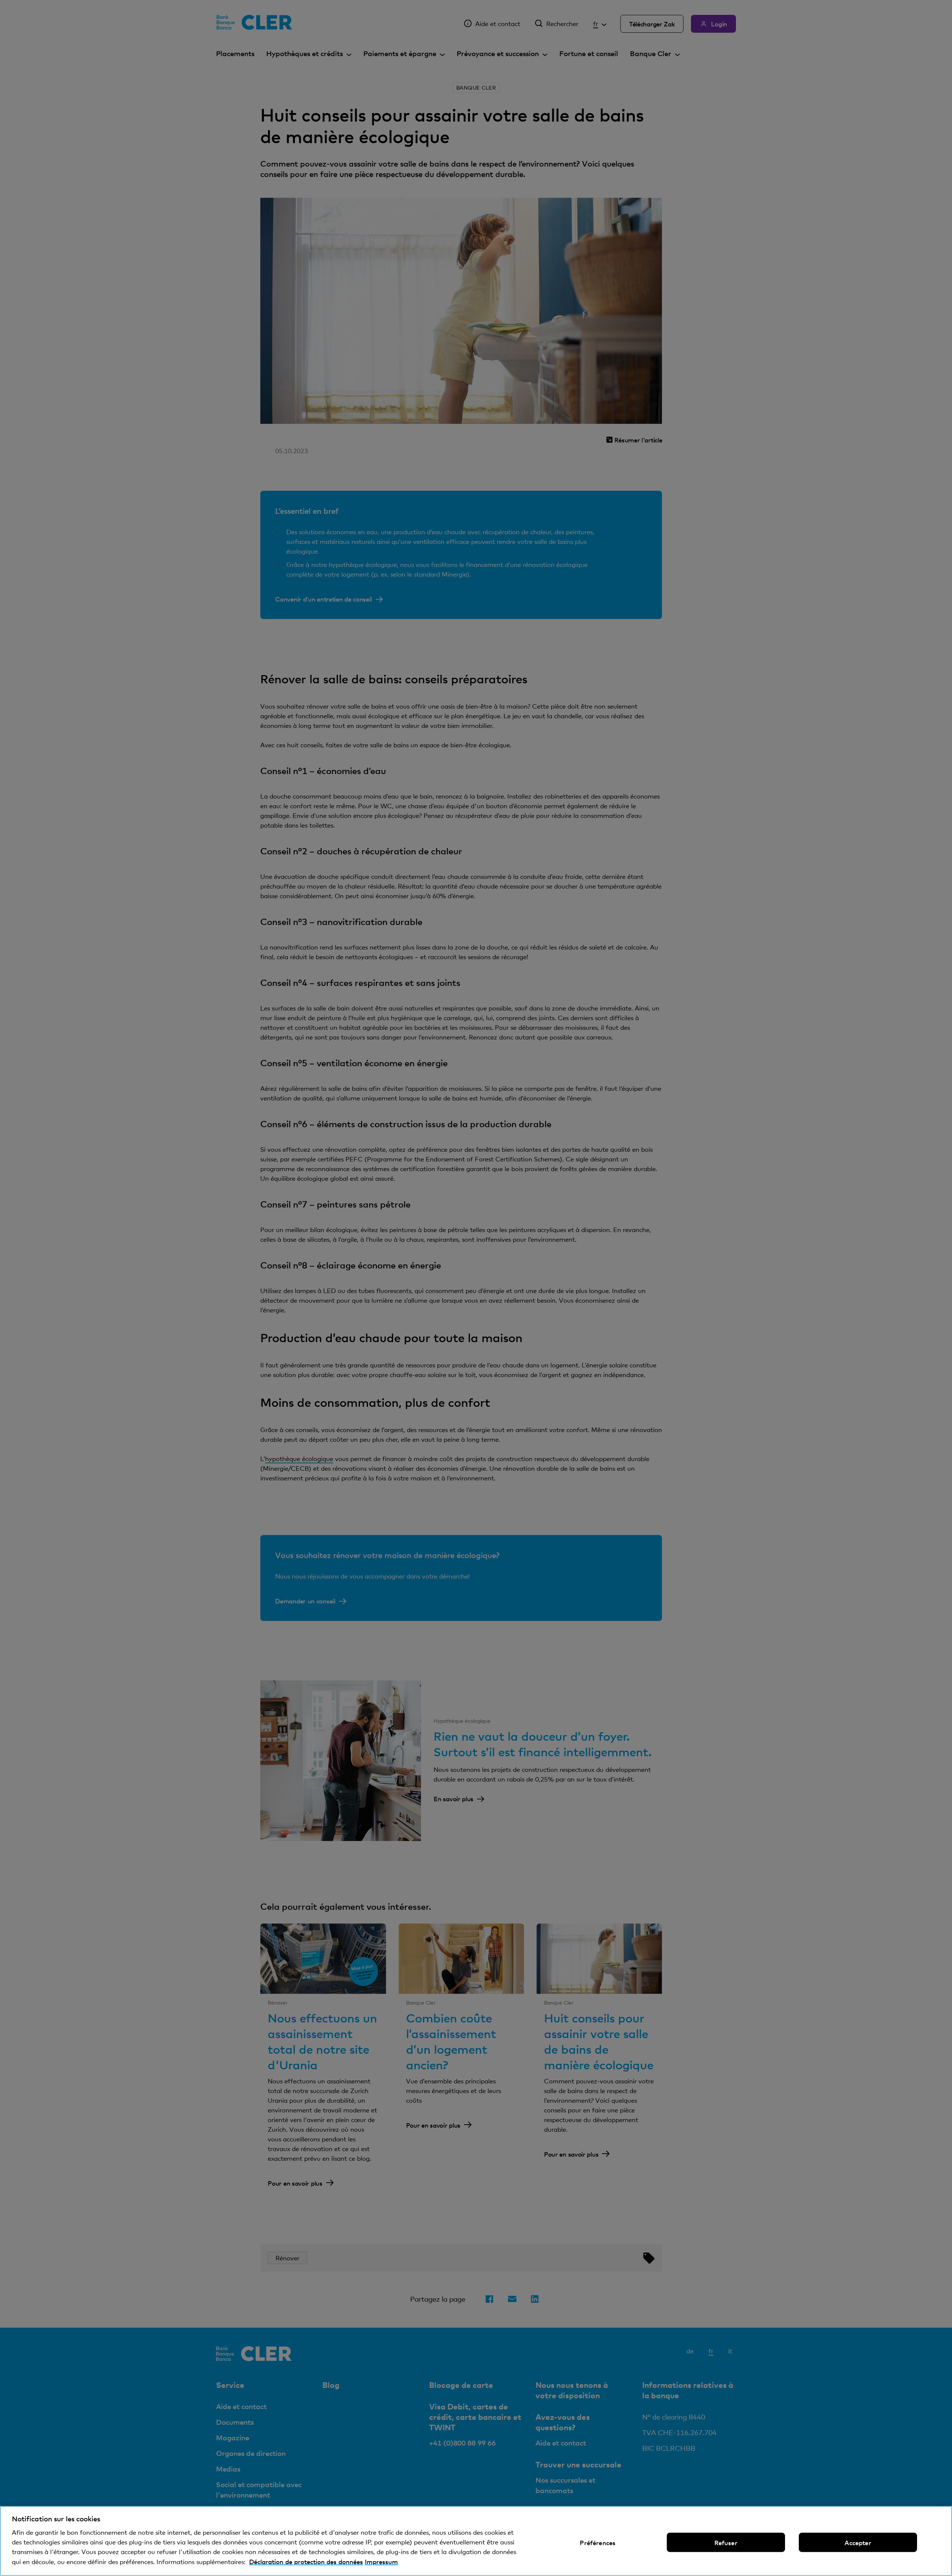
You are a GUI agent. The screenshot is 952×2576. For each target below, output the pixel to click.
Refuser (726, 2543)
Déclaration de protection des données (306, 2562)
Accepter (858, 2543)
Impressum (381, 2562)
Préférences (598, 2543)
